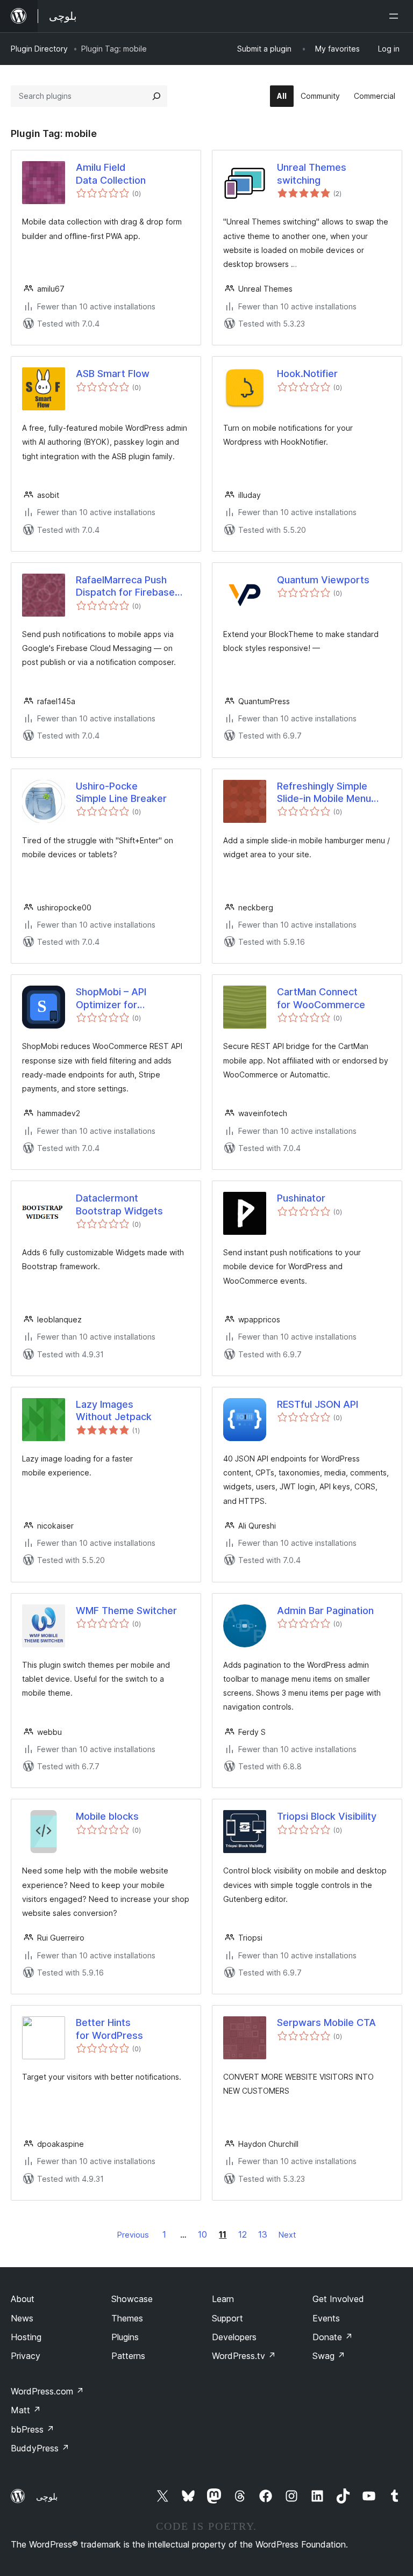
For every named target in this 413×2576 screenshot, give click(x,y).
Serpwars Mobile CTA (326, 2023)
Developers (234, 2337)
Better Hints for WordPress (109, 2029)
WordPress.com (47, 2391)
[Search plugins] (156, 96)
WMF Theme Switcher (126, 1611)
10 (202, 2234)
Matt (26, 2410)
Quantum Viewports (323, 580)
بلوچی (47, 2497)
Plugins (125, 2337)
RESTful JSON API (318, 1404)
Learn (223, 2299)
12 (243, 2234)
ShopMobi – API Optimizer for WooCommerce (112, 998)
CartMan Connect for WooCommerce (321, 998)
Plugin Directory (39, 49)
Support (227, 2318)
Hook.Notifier (307, 374)
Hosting (26, 2337)
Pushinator (301, 1198)
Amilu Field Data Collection (111, 173)
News (22, 2318)
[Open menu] (396, 16)
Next (287, 2235)
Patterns (128, 2356)
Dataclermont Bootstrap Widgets (119, 1204)
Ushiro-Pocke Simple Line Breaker (121, 792)
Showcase (132, 2299)
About (23, 2299)
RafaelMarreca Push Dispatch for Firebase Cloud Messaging (125, 587)
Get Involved (338, 2299)
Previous (133, 2235)
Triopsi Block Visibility (327, 1816)
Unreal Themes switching (312, 173)
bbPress (33, 2429)
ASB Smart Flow (113, 374)
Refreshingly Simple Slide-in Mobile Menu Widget (324, 793)
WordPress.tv (244, 2356)
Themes (127, 2318)
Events (326, 2318)
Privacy (26, 2356)
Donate (333, 2337)
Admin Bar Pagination (325, 1611)
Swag (329, 2356)
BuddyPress (40, 2448)
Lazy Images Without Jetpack (114, 1410)
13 (263, 2234)
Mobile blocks (107, 1816)
